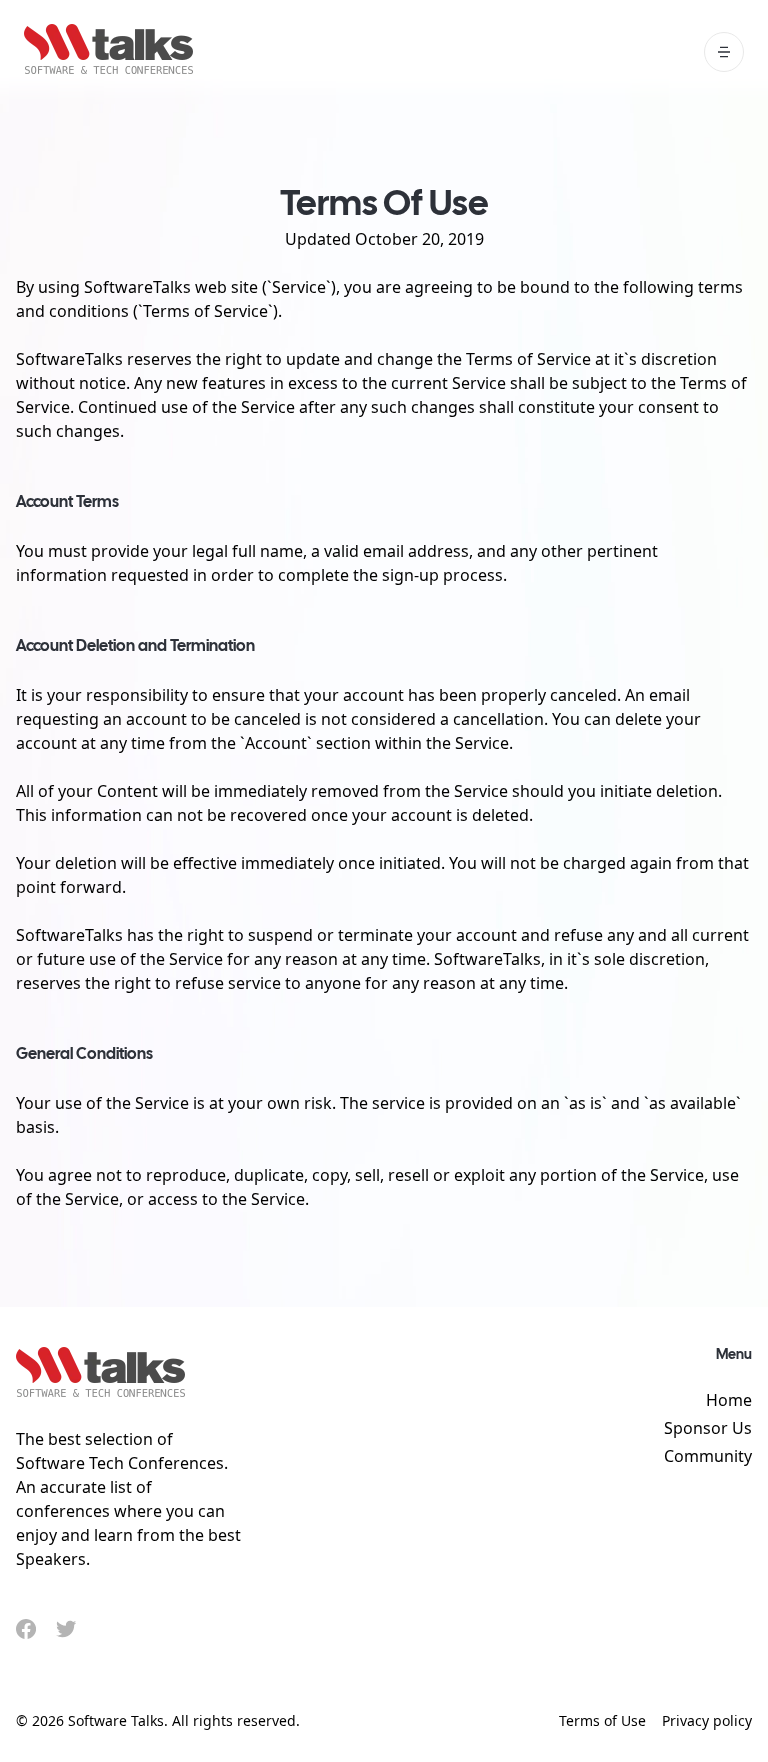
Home (729, 1400)
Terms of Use (602, 1720)
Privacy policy (707, 1720)
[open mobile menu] (724, 52)
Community (708, 1456)
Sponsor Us (708, 1428)
